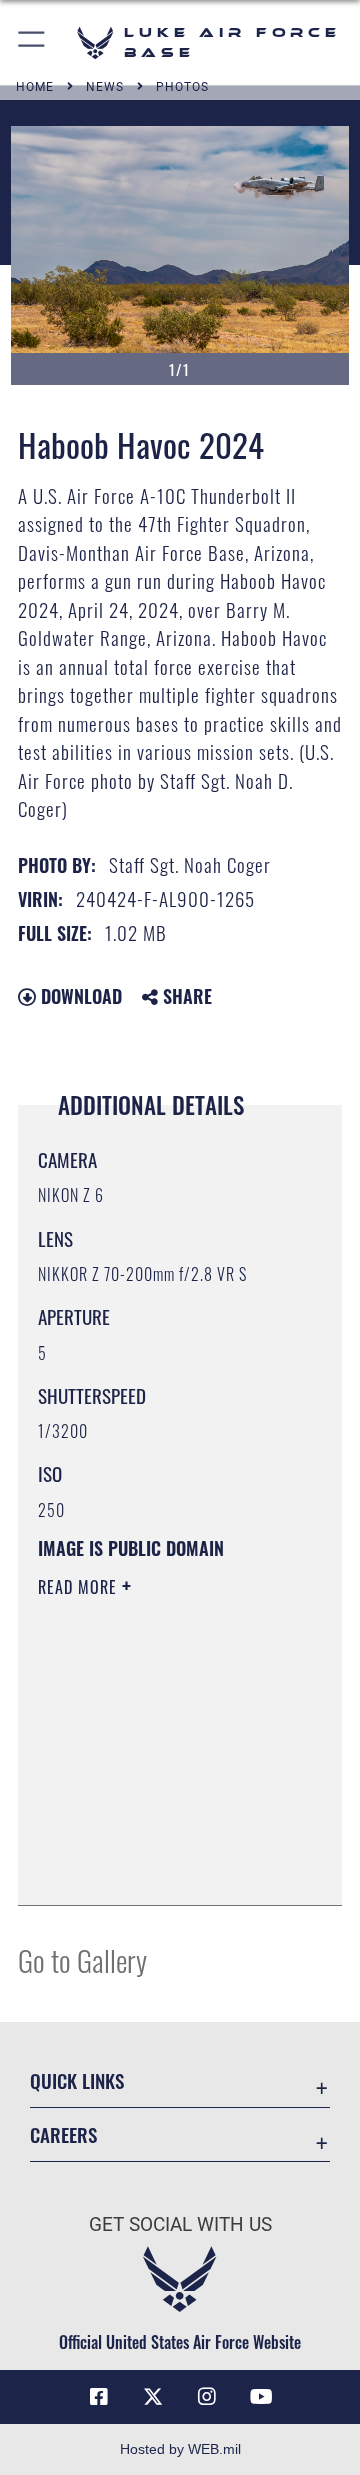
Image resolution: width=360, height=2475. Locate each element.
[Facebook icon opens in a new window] (99, 2397)
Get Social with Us (180, 2224)
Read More (80, 1587)
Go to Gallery (82, 1959)
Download (79, 996)
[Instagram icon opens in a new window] (207, 2397)
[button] (32, 42)
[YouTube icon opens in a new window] (261, 2397)
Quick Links (77, 2080)
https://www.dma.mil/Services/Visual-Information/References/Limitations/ (159, 1868)
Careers (63, 2134)
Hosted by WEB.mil (180, 2449)
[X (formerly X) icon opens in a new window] (153, 2397)
